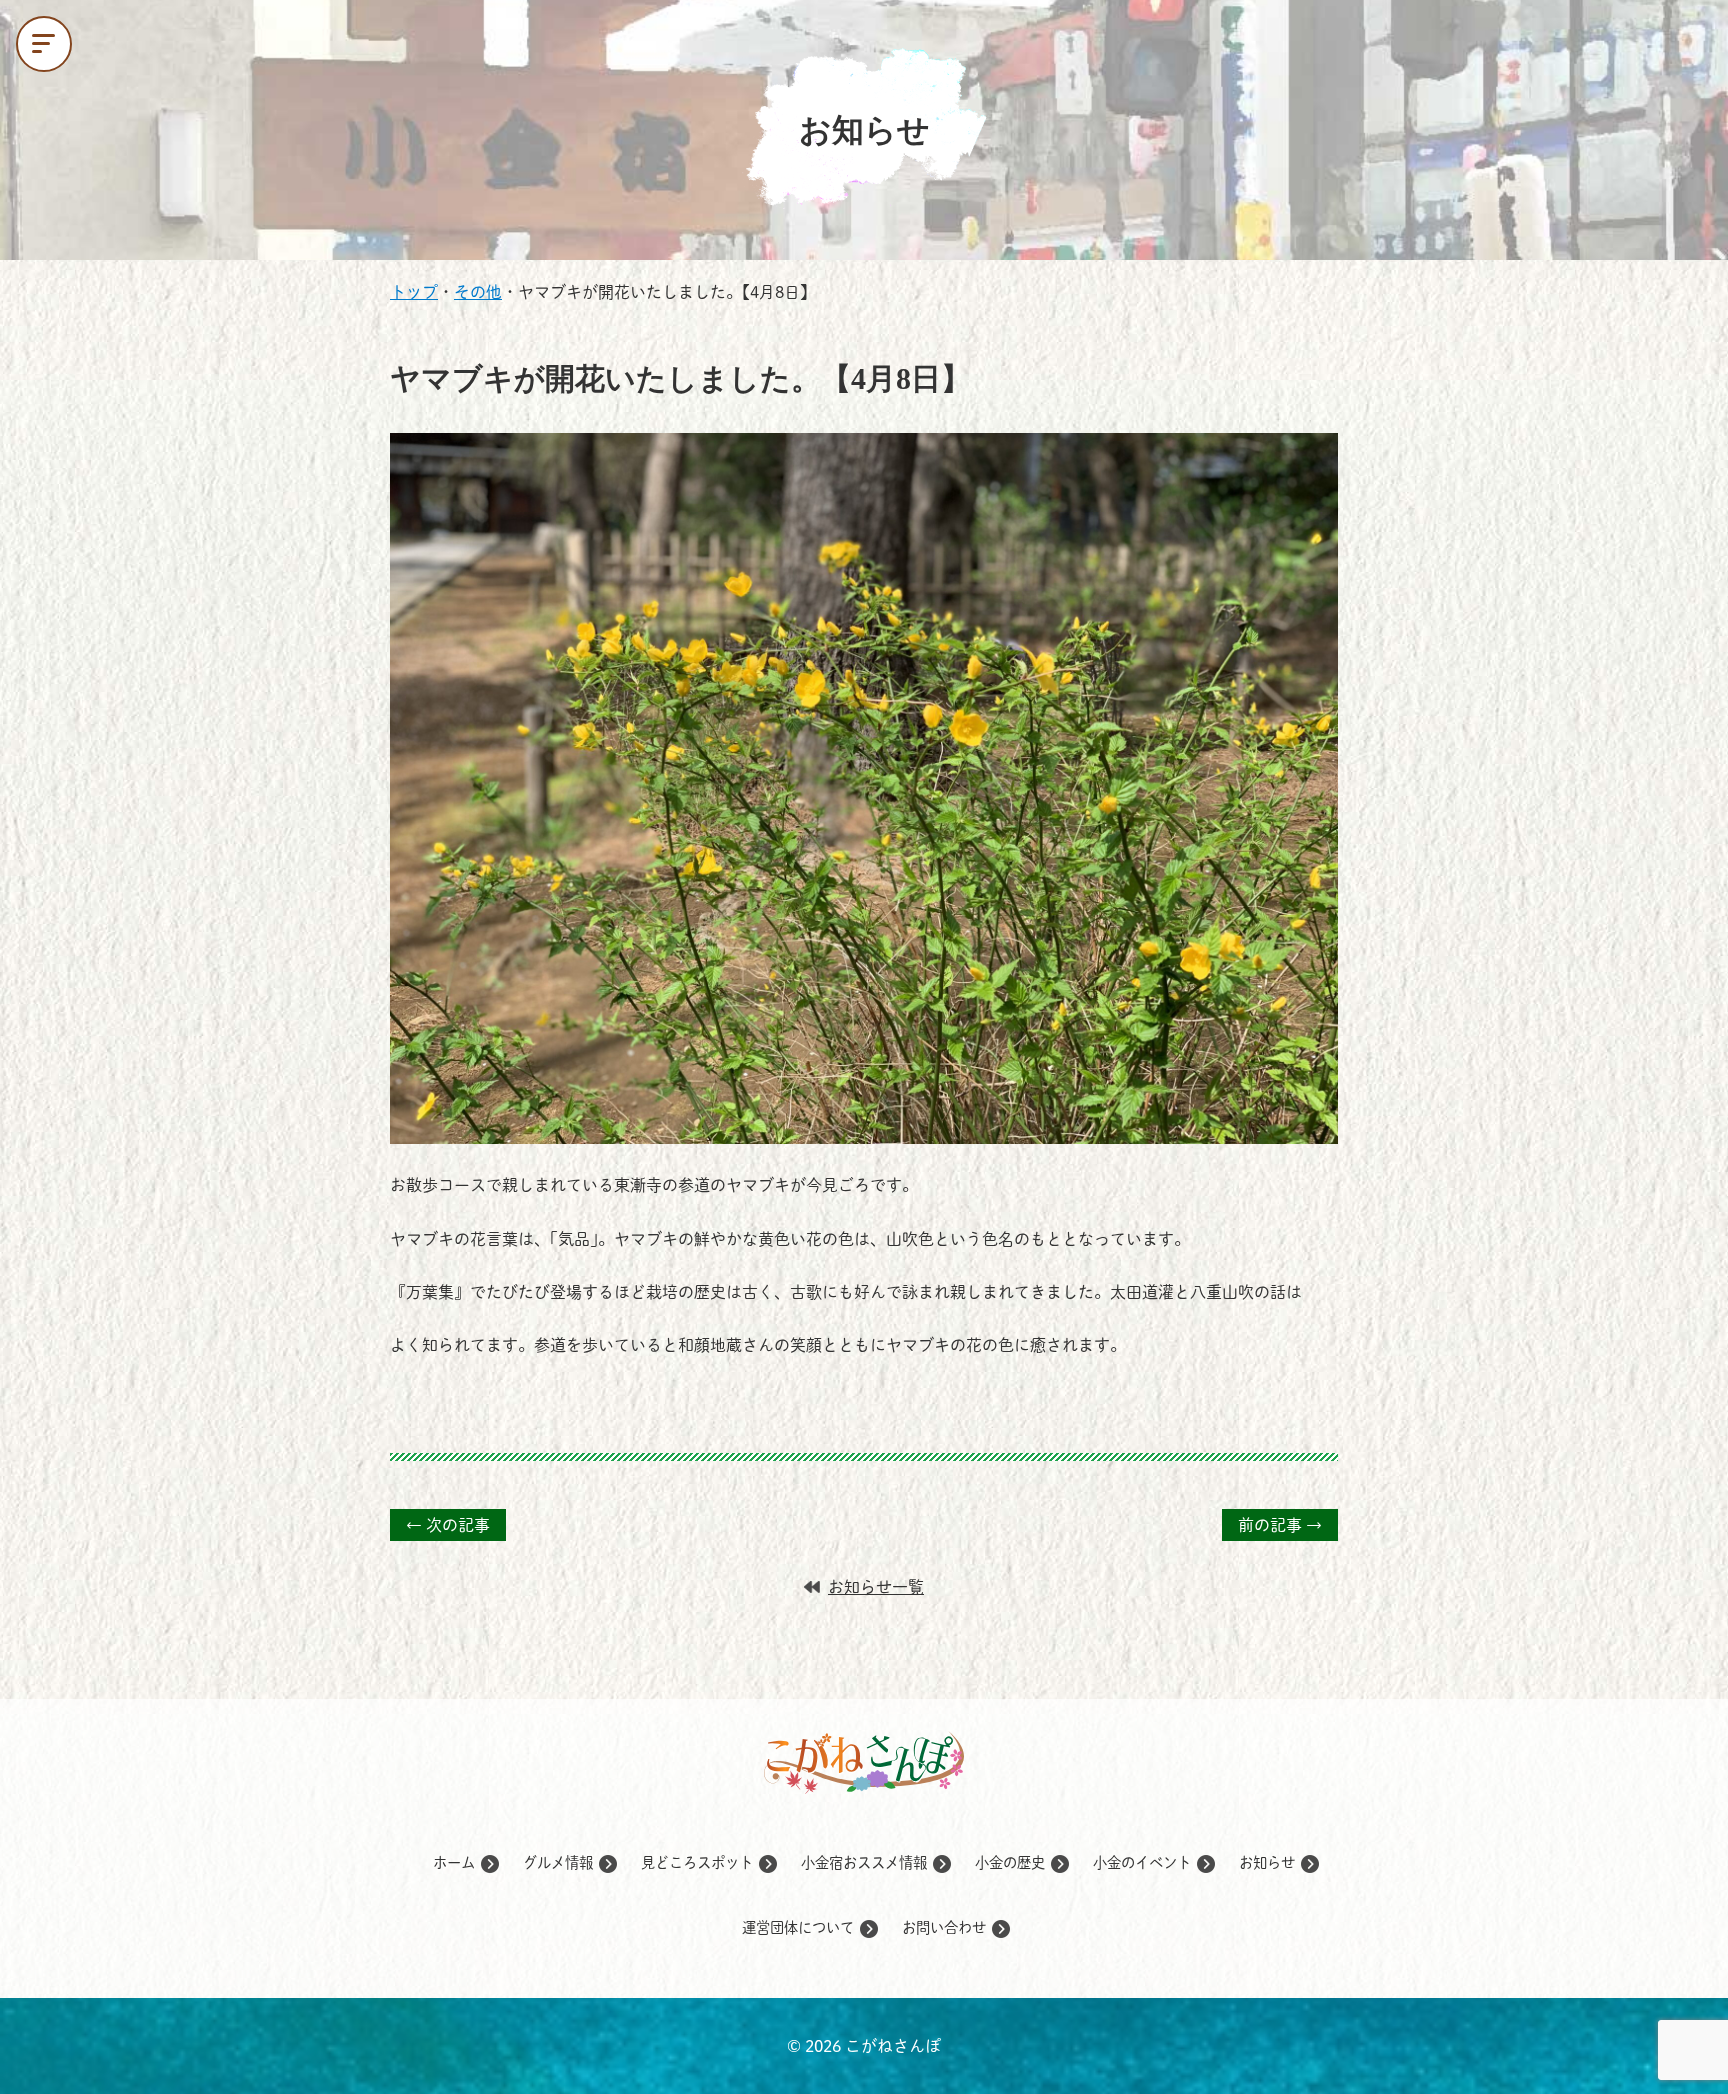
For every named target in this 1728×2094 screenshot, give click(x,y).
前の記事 (1280, 1525)
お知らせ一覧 (876, 1587)
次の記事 (448, 1525)
